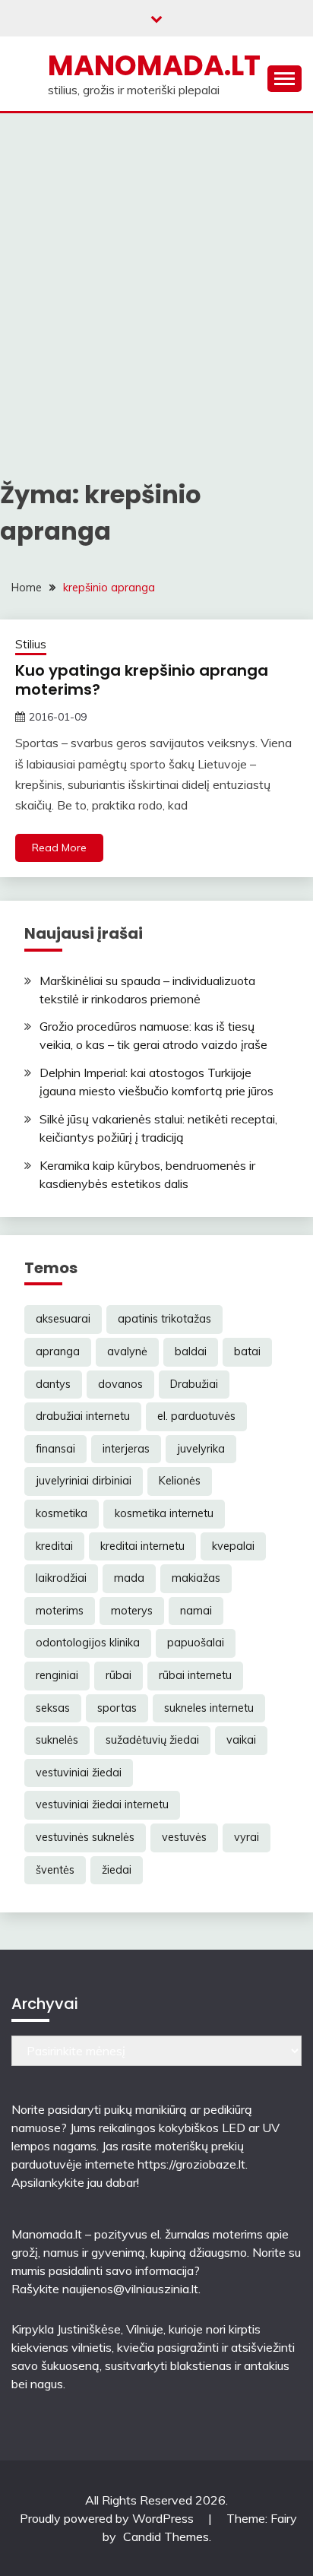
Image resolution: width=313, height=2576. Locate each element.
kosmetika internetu (164, 1513)
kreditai (54, 1546)
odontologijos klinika (88, 1643)
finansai (55, 1449)
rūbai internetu (195, 1675)
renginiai (57, 1675)
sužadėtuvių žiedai (152, 1740)
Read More (59, 848)
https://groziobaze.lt (191, 2164)
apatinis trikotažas (164, 1319)
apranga (58, 1351)
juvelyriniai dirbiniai (84, 1481)
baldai (191, 1351)
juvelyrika (201, 1449)
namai (196, 1611)
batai (247, 1351)
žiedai (117, 1870)
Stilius (31, 644)
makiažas (196, 1578)
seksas (53, 1708)
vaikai (241, 1740)
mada (129, 1578)
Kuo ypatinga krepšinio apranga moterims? (142, 680)
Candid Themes (166, 2536)
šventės (55, 1870)
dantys (53, 1384)
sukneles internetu (209, 1708)
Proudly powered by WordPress (108, 2518)
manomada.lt (154, 65)
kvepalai (233, 1546)
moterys (132, 1611)
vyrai (247, 1837)
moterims (60, 1611)
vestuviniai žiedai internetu (102, 1804)
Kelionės (180, 1481)
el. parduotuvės (196, 1416)
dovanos (120, 1384)
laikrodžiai (61, 1578)
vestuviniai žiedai (79, 1773)
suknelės (57, 1740)
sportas (117, 1708)
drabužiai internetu (83, 1416)
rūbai (119, 1675)
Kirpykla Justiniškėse (66, 2329)
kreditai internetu (142, 1546)
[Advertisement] (156, 277)
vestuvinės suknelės (85, 1837)
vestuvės (184, 1837)
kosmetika (62, 1513)
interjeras (126, 1449)
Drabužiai (194, 1384)
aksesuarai (63, 1319)
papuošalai (196, 1643)
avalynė (127, 1351)
